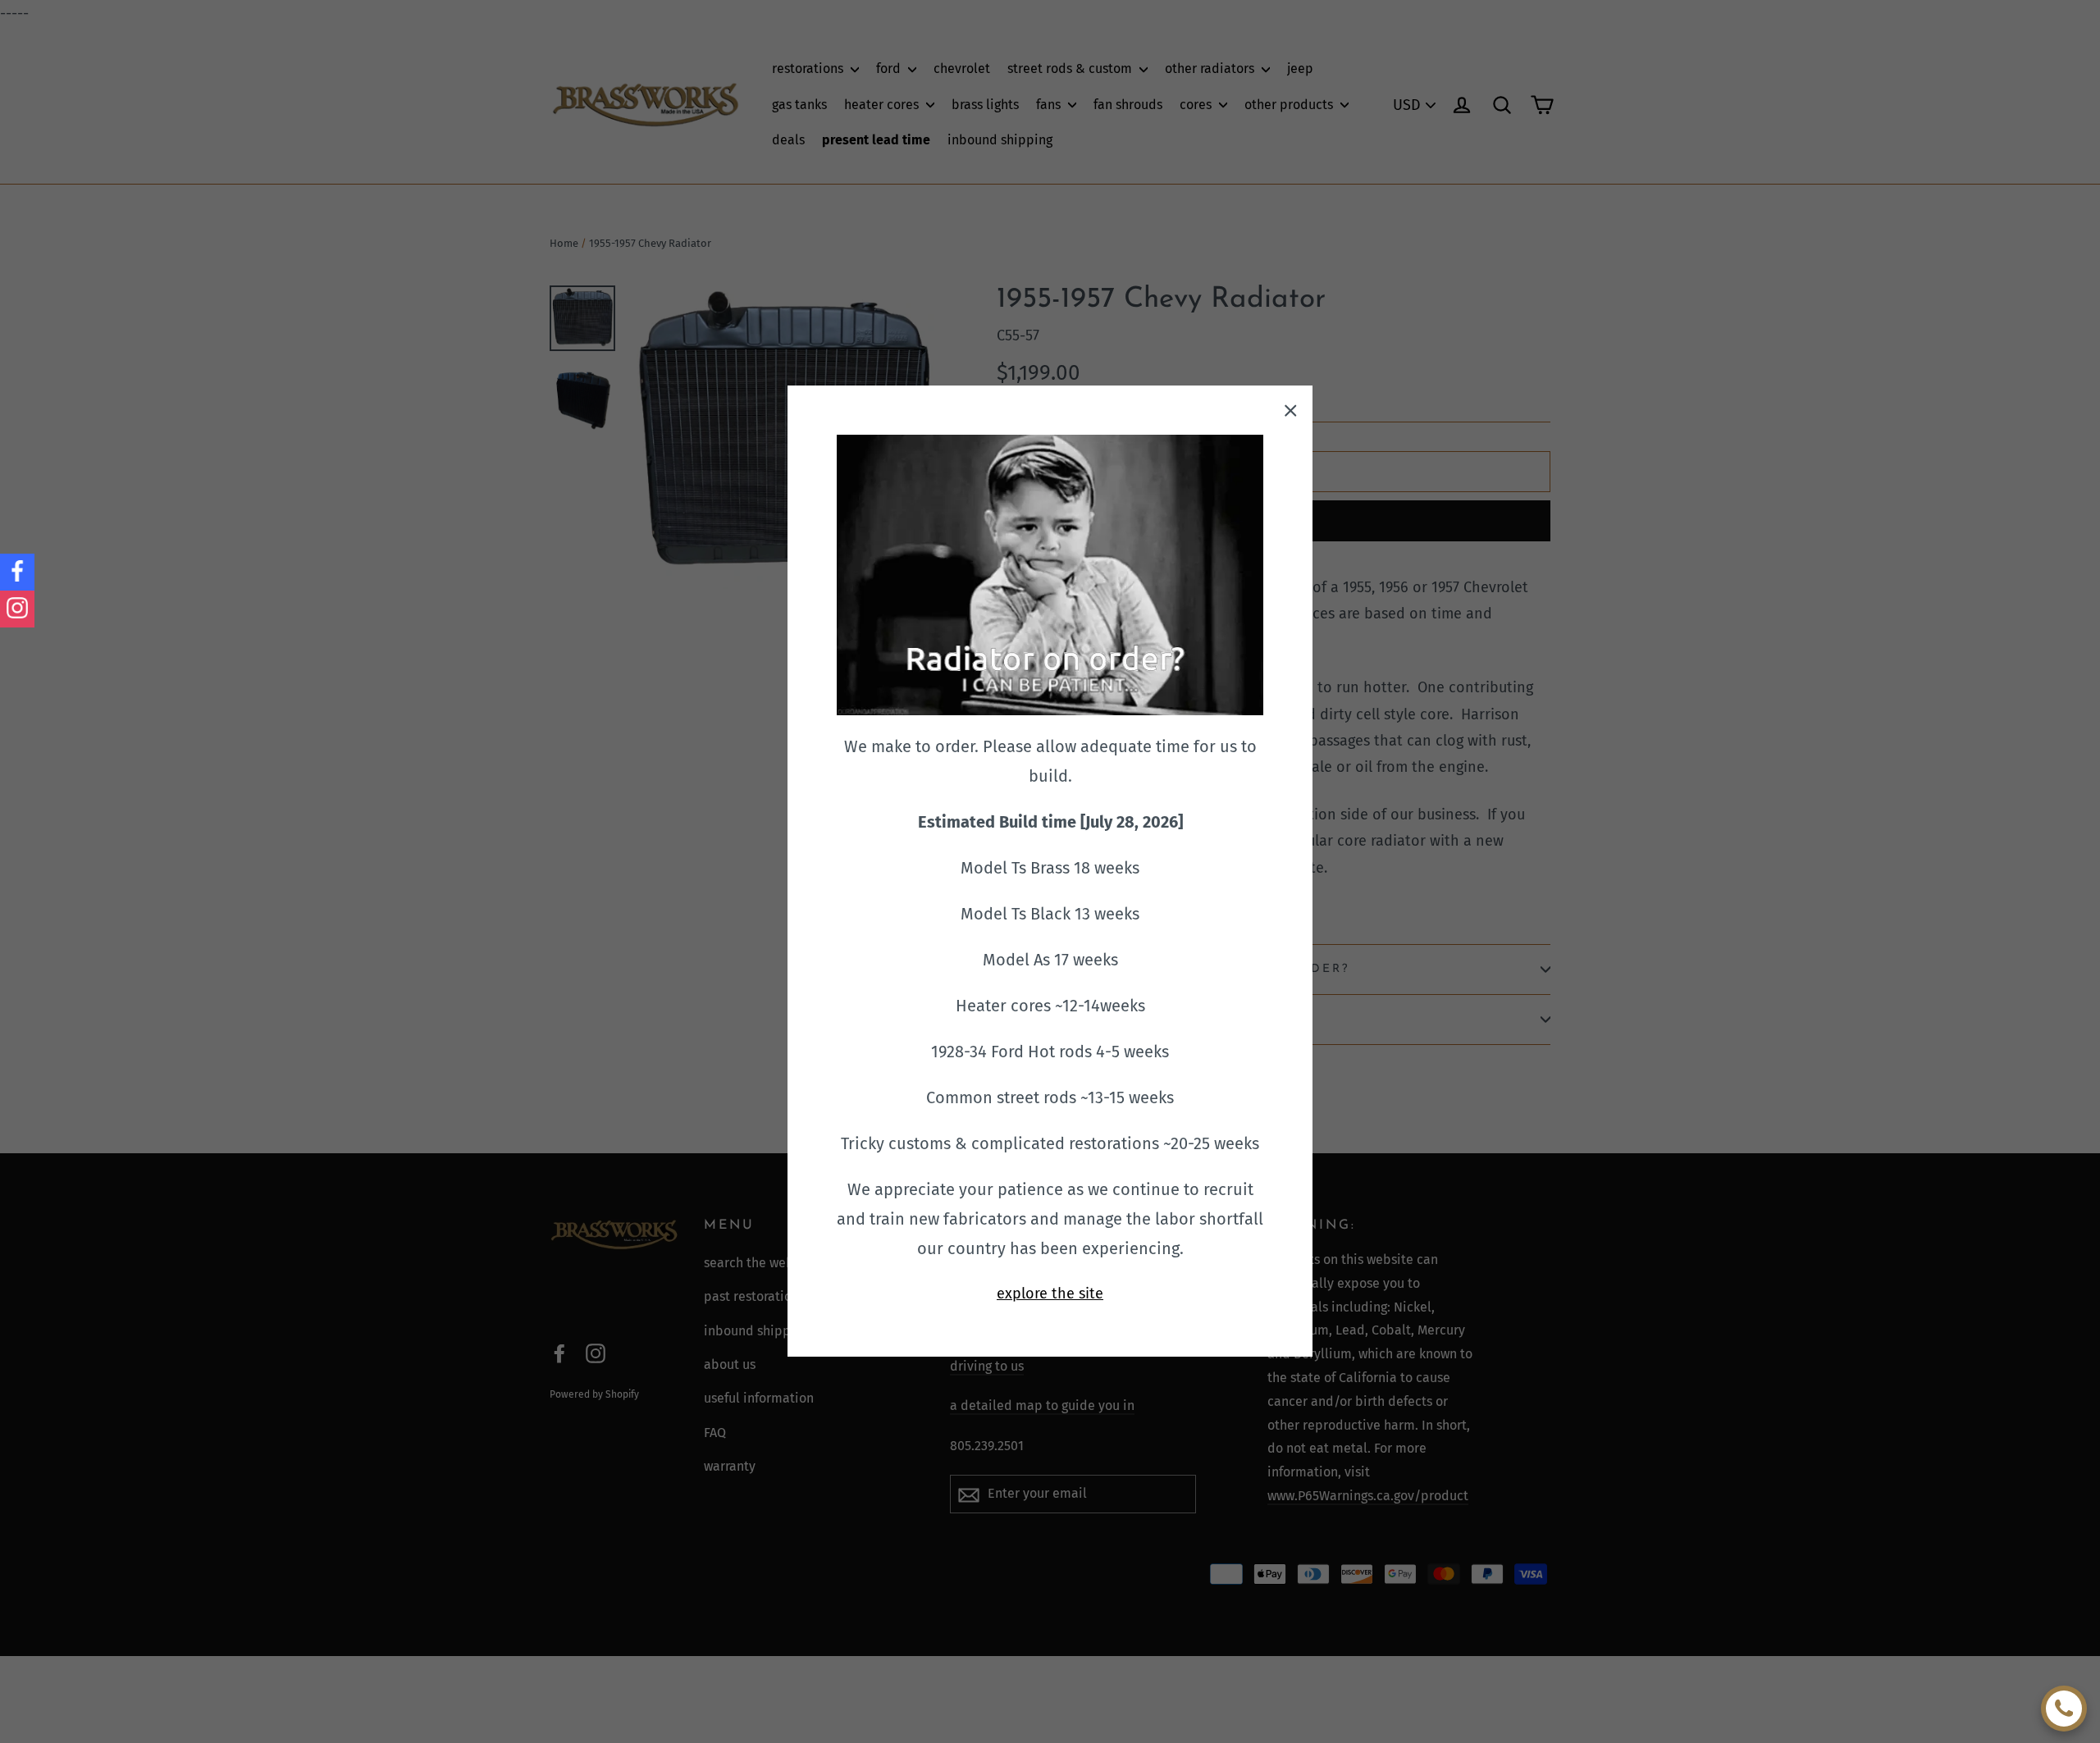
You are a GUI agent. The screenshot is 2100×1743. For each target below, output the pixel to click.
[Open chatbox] (2064, 1709)
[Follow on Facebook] (17, 572)
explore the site (1050, 1294)
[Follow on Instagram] (17, 609)
